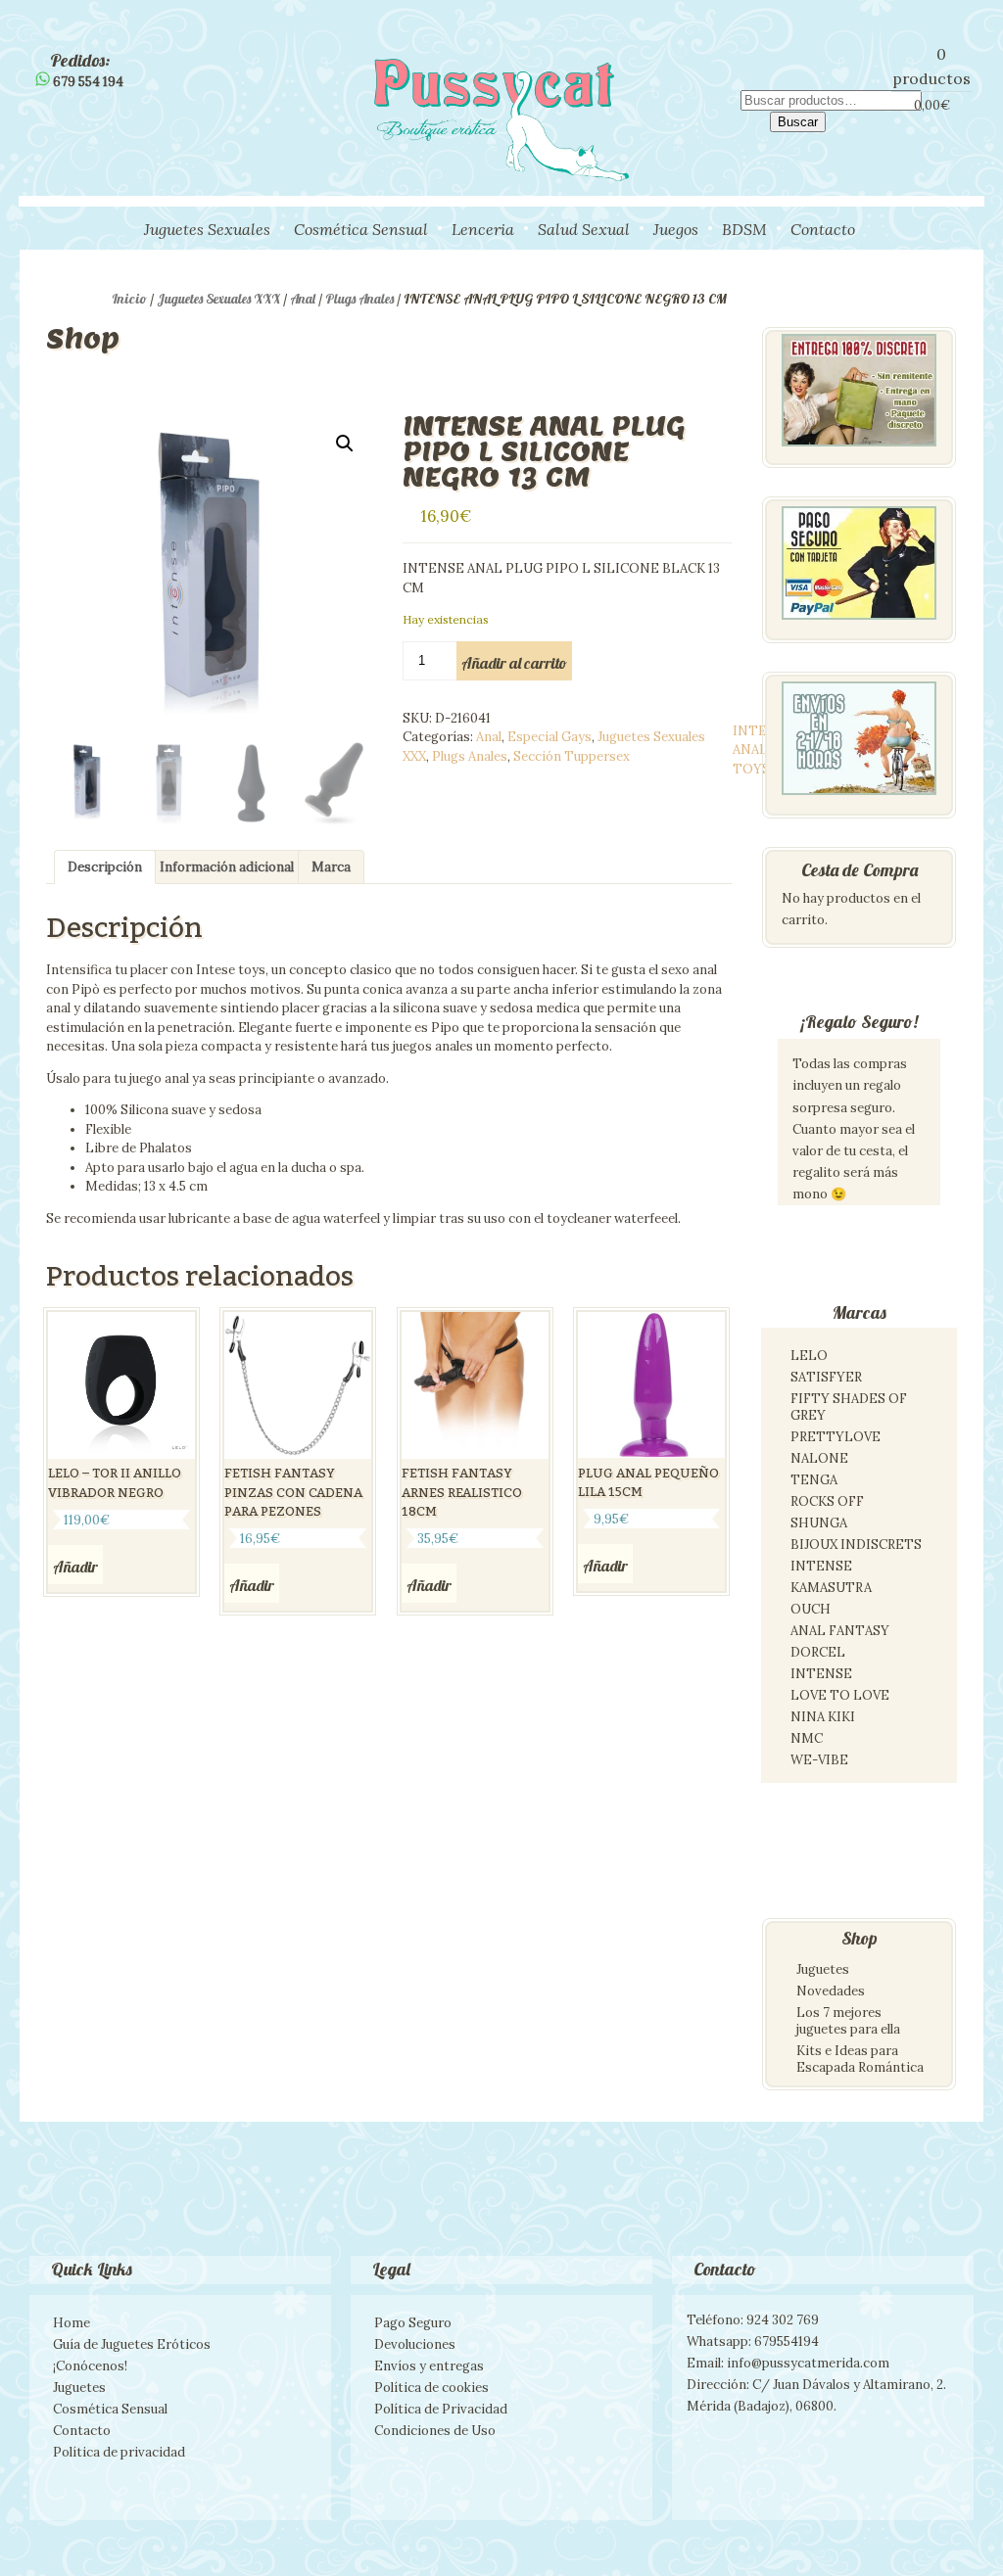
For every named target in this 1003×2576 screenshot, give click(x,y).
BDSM (744, 229)
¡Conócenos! (90, 2366)
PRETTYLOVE (836, 1437)
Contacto (823, 229)
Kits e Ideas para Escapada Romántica (860, 2059)
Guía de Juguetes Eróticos (132, 2344)
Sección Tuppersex (572, 756)
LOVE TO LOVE (840, 1695)
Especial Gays (549, 737)
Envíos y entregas (429, 2366)
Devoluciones (415, 2344)
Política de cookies (431, 2388)
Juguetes (823, 1969)
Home (72, 2323)
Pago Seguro (413, 2323)
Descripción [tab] (105, 867)
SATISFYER (826, 1377)
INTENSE (821, 1566)
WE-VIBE (819, 1760)
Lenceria (483, 229)
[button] (345, 444)
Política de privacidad (119, 2452)
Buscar (798, 122)
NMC (807, 1738)
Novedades (831, 1991)
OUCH (811, 1609)
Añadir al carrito (514, 663)
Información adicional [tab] (227, 867)
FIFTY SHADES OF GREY (849, 1407)
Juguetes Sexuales (207, 229)
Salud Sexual (584, 229)
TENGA (814, 1480)
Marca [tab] (331, 867)
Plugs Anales (359, 299)
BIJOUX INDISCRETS (856, 1545)
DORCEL (818, 1652)
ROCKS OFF (827, 1501)
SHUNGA (819, 1523)
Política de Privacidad (441, 2409)
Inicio (129, 299)
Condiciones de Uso (435, 2431)
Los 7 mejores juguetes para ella (848, 2021)
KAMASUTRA (831, 1588)
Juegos (676, 229)
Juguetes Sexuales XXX (218, 299)
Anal (303, 299)
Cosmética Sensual (361, 229)
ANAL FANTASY (840, 1631)
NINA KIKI (823, 1717)
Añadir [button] (75, 1567)
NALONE (819, 1458)
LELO (809, 1356)
